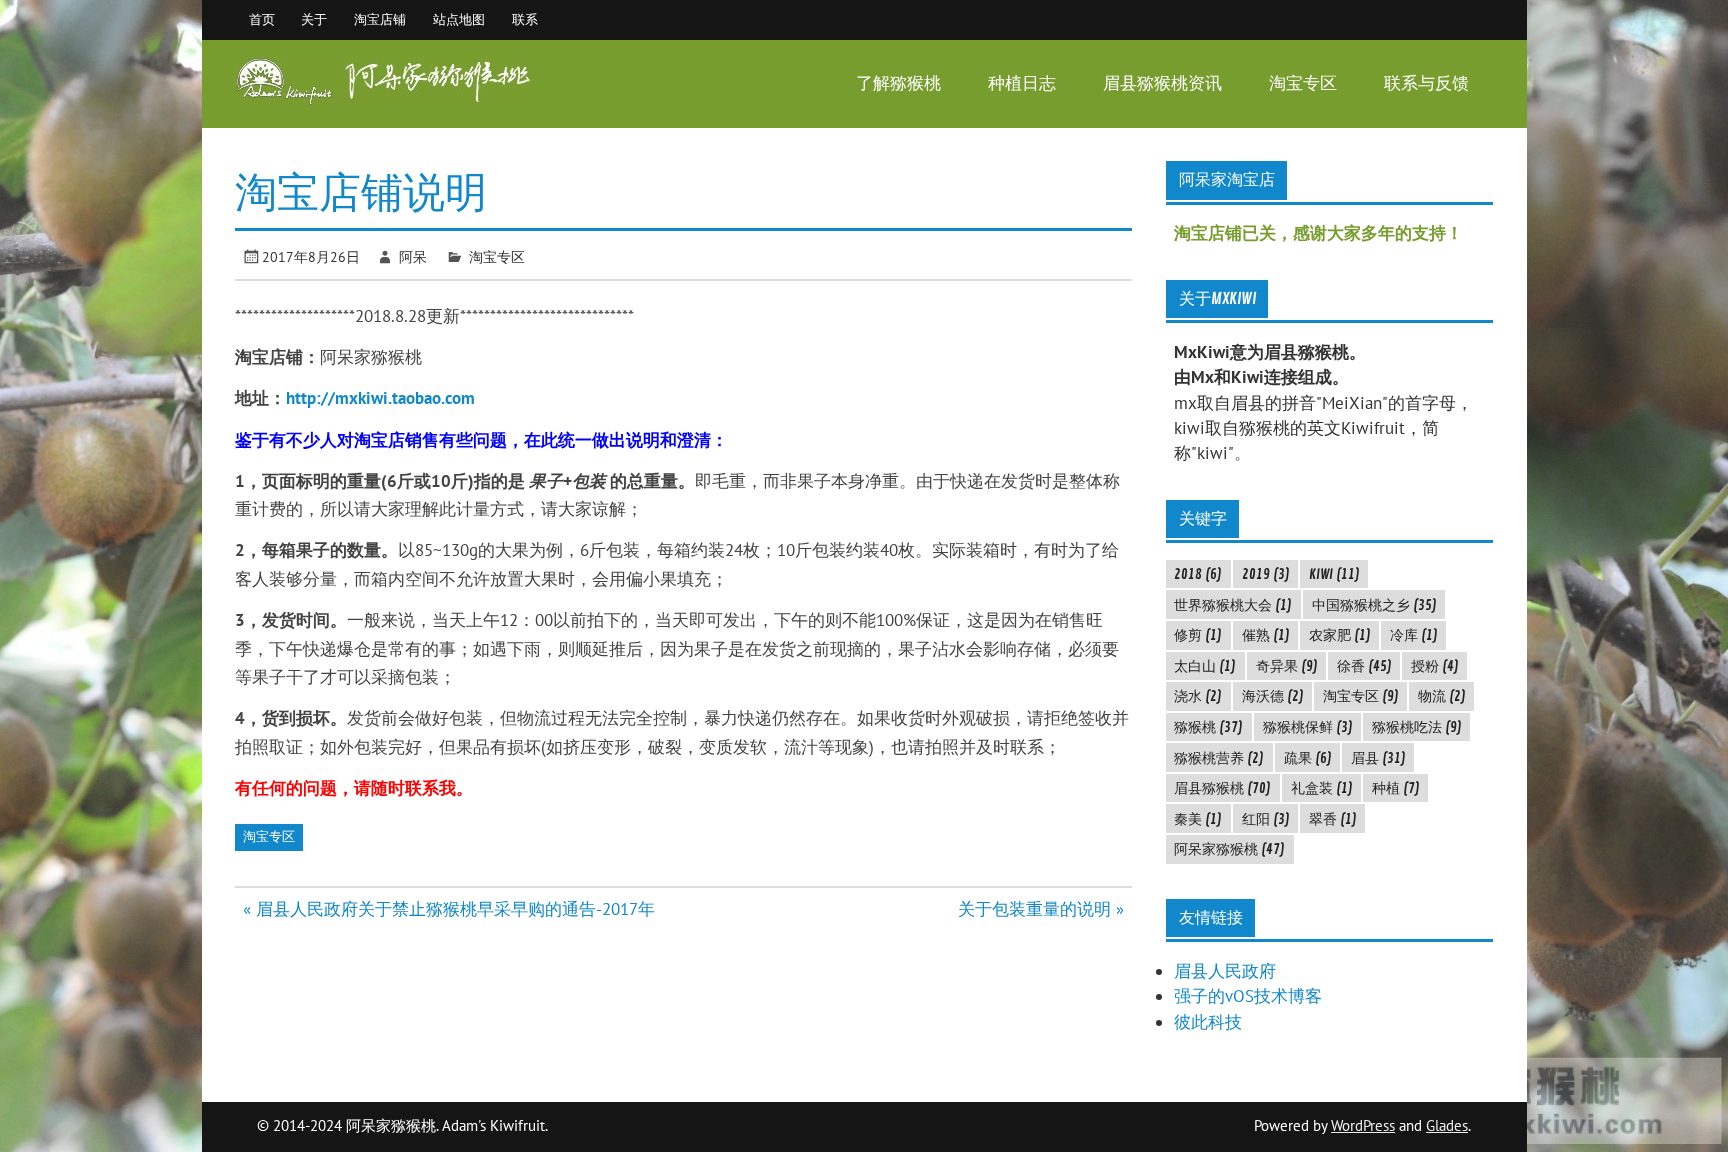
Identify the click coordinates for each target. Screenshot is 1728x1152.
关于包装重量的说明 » (1041, 909)
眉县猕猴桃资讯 (1162, 83)
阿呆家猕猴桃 (1229, 849)
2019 (1266, 574)
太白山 (1205, 666)
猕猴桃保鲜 (1308, 727)
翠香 (1333, 819)
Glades (1447, 1125)
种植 (1396, 788)
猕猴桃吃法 (1417, 727)
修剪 (1198, 635)
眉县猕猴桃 (1222, 788)
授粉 (1435, 666)
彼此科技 (1208, 1022)
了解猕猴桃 (898, 83)
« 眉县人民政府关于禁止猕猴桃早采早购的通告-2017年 (449, 909)
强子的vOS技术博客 (1248, 996)
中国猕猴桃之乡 (1374, 605)
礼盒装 (1322, 788)
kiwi (1334, 574)
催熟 (1266, 635)
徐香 (1364, 666)
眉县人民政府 (1225, 971)
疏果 (1308, 758)
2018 (1198, 574)
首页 (262, 19)
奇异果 (1287, 666)
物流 (1442, 696)
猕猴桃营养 (1219, 758)
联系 (525, 19)
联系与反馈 (1426, 83)
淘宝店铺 (380, 19)
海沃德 (1273, 696)
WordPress (1363, 1125)
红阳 (1266, 819)
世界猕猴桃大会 (1233, 605)
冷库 (1414, 635)
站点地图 (459, 19)
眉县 (1378, 758)
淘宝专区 (1303, 83)
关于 (314, 19)
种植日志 (1022, 83)
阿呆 (413, 256)
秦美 (1198, 819)
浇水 (1198, 696)
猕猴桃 (1208, 727)
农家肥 (1340, 635)
